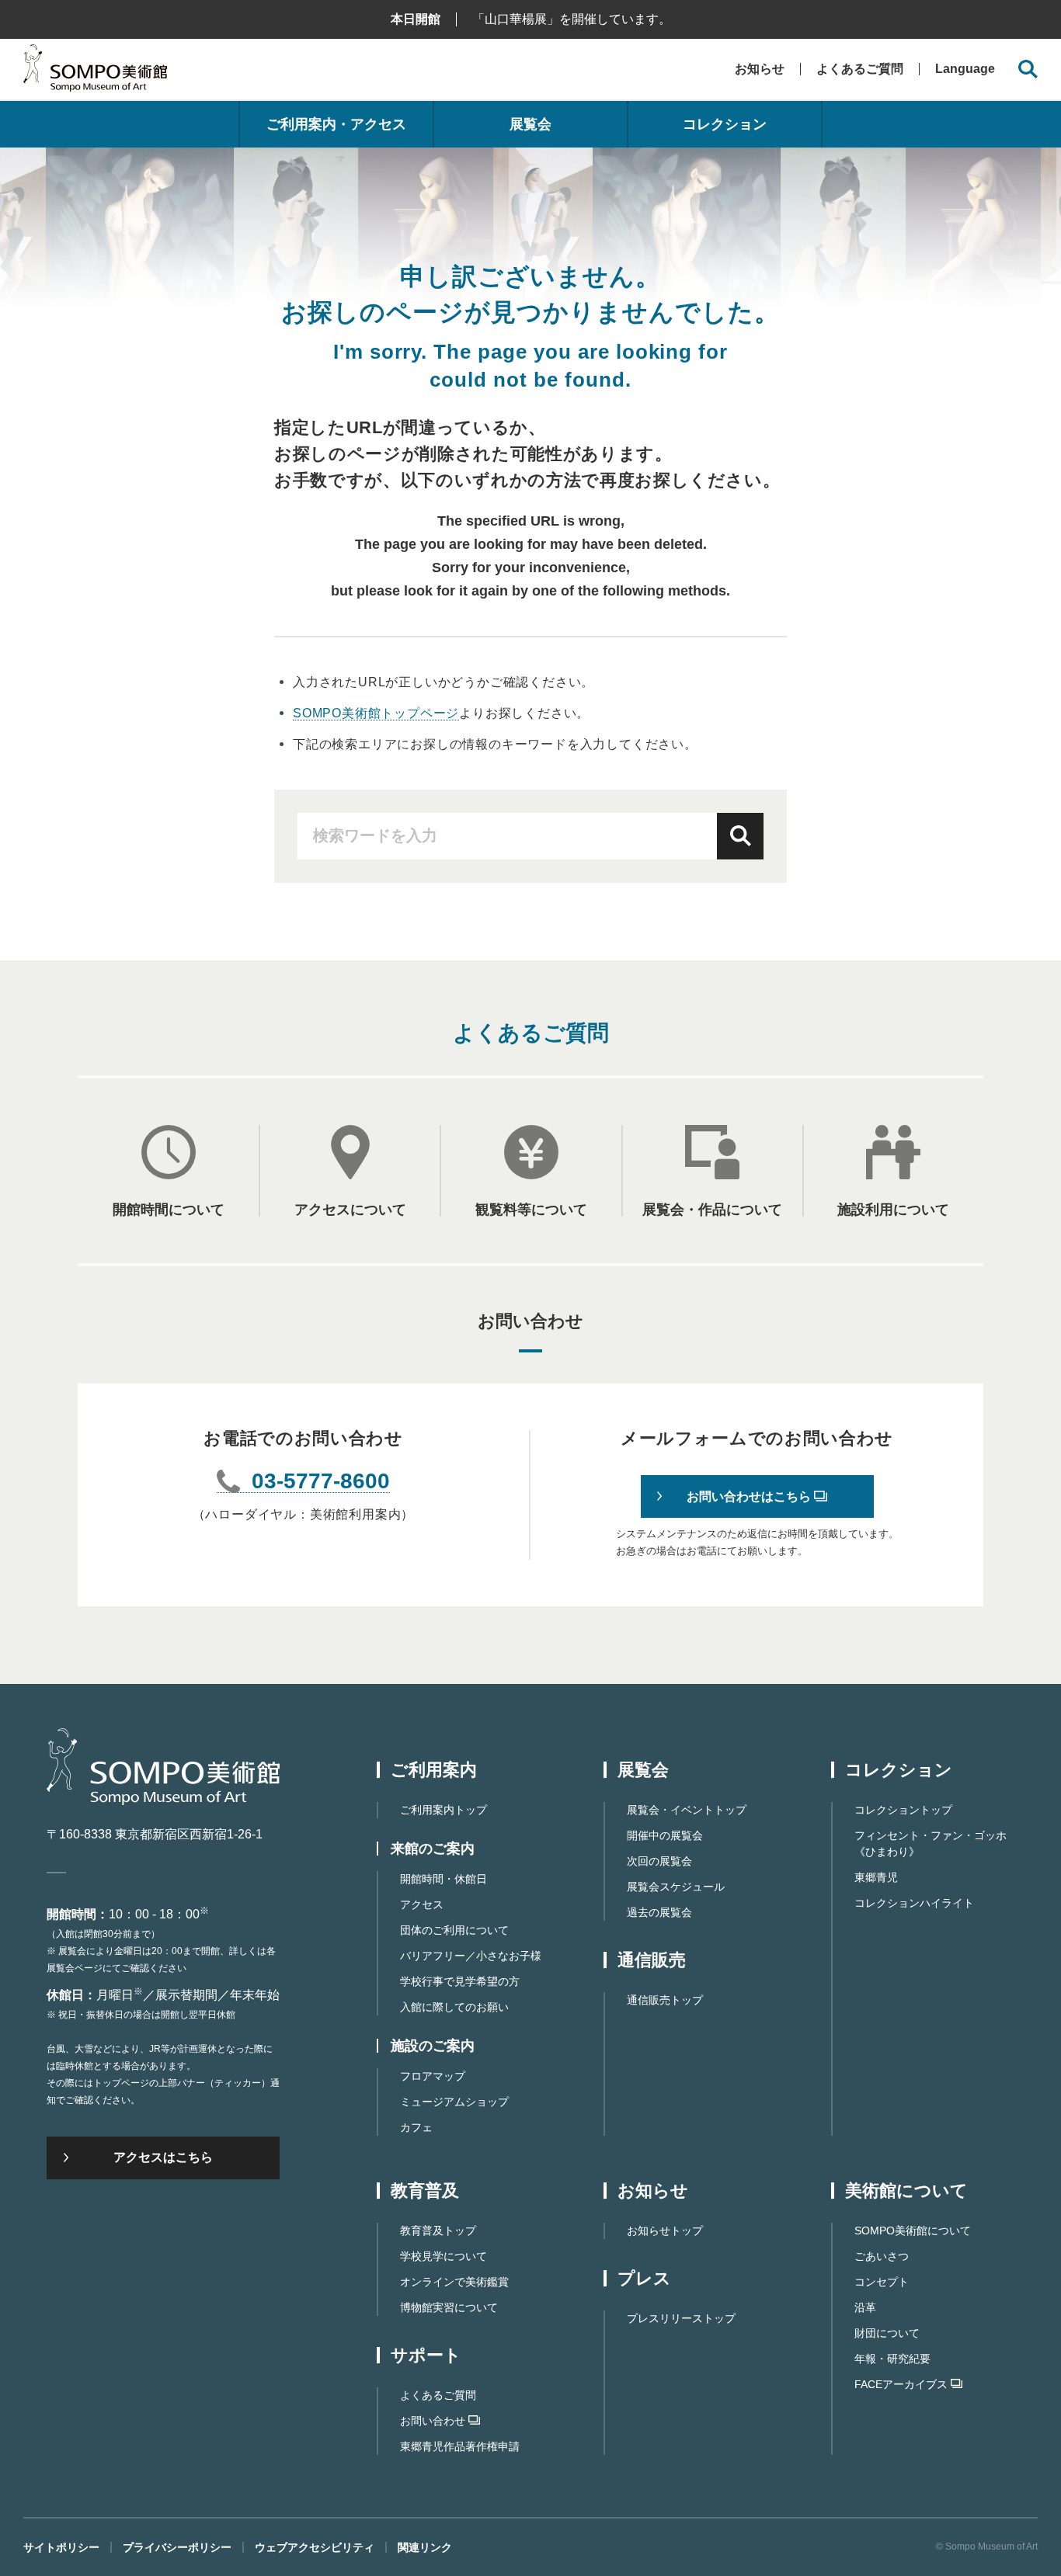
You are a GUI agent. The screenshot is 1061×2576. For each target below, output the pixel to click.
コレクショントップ (903, 1810)
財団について (887, 2333)
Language (965, 69)
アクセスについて (350, 1209)
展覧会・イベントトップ (687, 1810)
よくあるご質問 (860, 69)
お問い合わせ (433, 2421)
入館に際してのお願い (454, 2007)
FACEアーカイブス (901, 2384)
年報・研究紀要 (892, 2359)
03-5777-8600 (321, 1482)
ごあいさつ (882, 2256)
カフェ (416, 2127)
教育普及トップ (438, 2231)
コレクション (725, 124)
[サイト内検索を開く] (1028, 69)
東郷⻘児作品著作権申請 (460, 2446)
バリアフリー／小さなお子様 (471, 1956)
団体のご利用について (454, 1930)
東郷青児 (876, 1877)
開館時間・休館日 (444, 1879)
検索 (740, 836)
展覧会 (530, 124)
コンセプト (882, 2282)
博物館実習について (449, 2307)
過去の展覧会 (659, 1912)
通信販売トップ (665, 2000)
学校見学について (444, 2256)
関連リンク (425, 2547)
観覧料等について (531, 1209)
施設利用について (893, 1209)
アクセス (422, 1904)
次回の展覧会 (659, 1861)
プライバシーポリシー (177, 2547)
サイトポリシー (61, 2547)
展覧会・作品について (712, 1209)
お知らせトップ (665, 2231)
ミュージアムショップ (454, 2102)
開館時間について (169, 1209)
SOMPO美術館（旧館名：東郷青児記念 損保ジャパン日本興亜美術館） (95, 72)
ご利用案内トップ (444, 1810)
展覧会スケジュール (676, 1887)
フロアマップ (433, 2076)
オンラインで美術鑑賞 (454, 2282)
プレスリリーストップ (681, 2318)
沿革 (865, 2307)
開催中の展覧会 (665, 1835)
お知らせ (760, 69)
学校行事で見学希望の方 (460, 1981)
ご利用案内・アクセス (336, 124)
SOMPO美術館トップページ (376, 713)
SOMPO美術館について (913, 2231)
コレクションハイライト (914, 1903)
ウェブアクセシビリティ (315, 2547)
